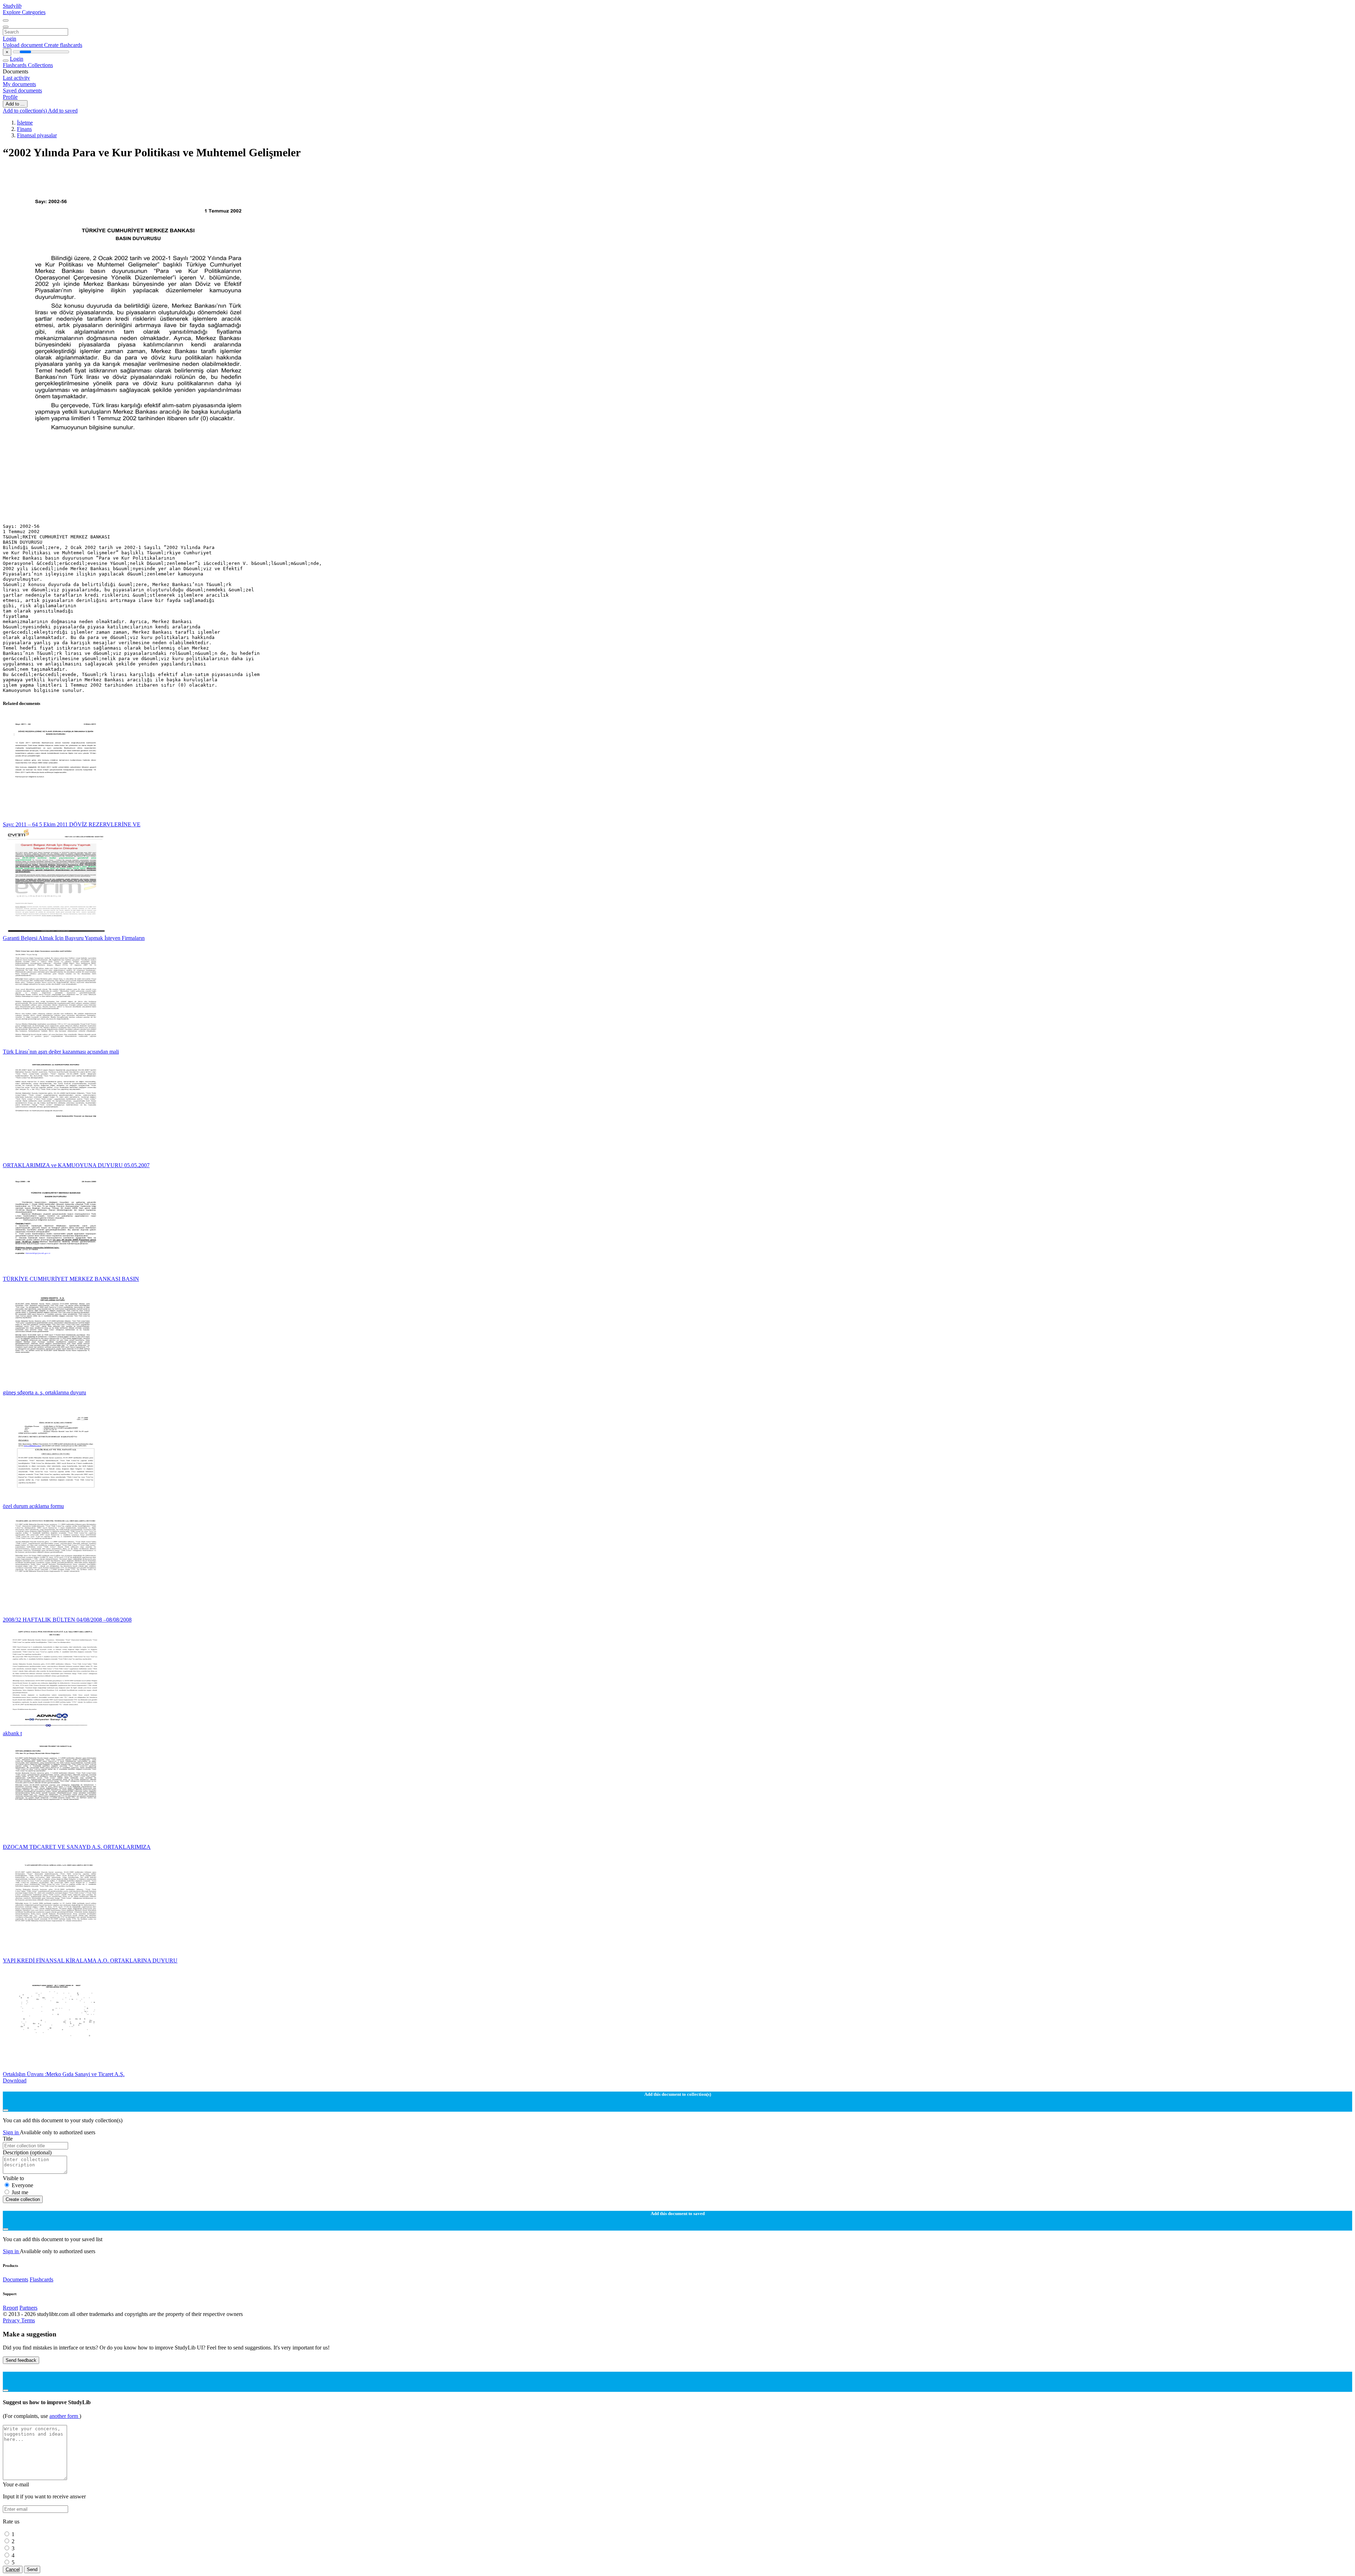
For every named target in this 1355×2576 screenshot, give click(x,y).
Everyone (22, 2185)
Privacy (12, 2320)
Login (10, 39)
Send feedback (21, 2360)
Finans (24, 129)
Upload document (23, 45)
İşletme (25, 123)
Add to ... (15, 104)
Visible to (13, 2178)
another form (64, 2416)
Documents (16, 2279)
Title (8, 2139)
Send (32, 2569)
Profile (10, 97)
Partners (28, 2308)
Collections (40, 65)
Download (15, 2080)
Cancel (13, 2569)
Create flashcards (63, 45)
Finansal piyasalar (37, 135)
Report (10, 2308)
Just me (20, 2192)
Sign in (11, 2132)
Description (27, 2152)
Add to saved (63, 111)
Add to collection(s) (25, 111)
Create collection (23, 2199)
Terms (28, 2320)
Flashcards (15, 65)
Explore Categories (24, 12)
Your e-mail (16, 2484)
